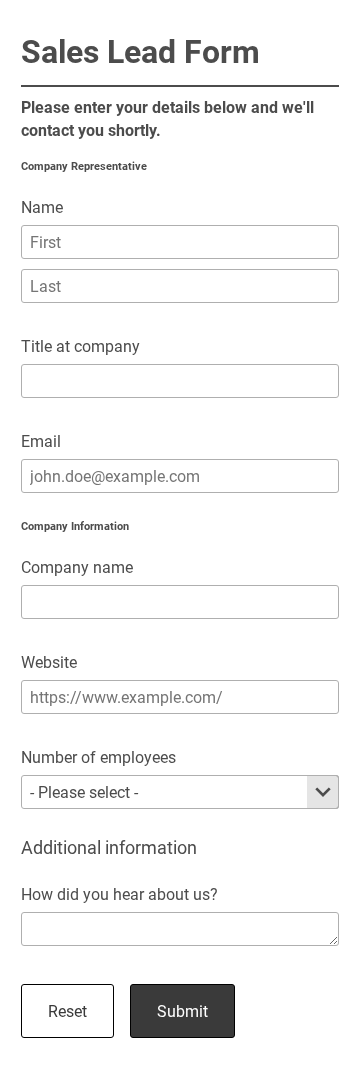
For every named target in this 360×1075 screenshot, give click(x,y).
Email (41, 441)
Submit (182, 1011)
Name (42, 207)
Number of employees (98, 757)
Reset (67, 1011)
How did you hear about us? (119, 894)
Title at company (80, 346)
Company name (77, 567)
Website (49, 662)
